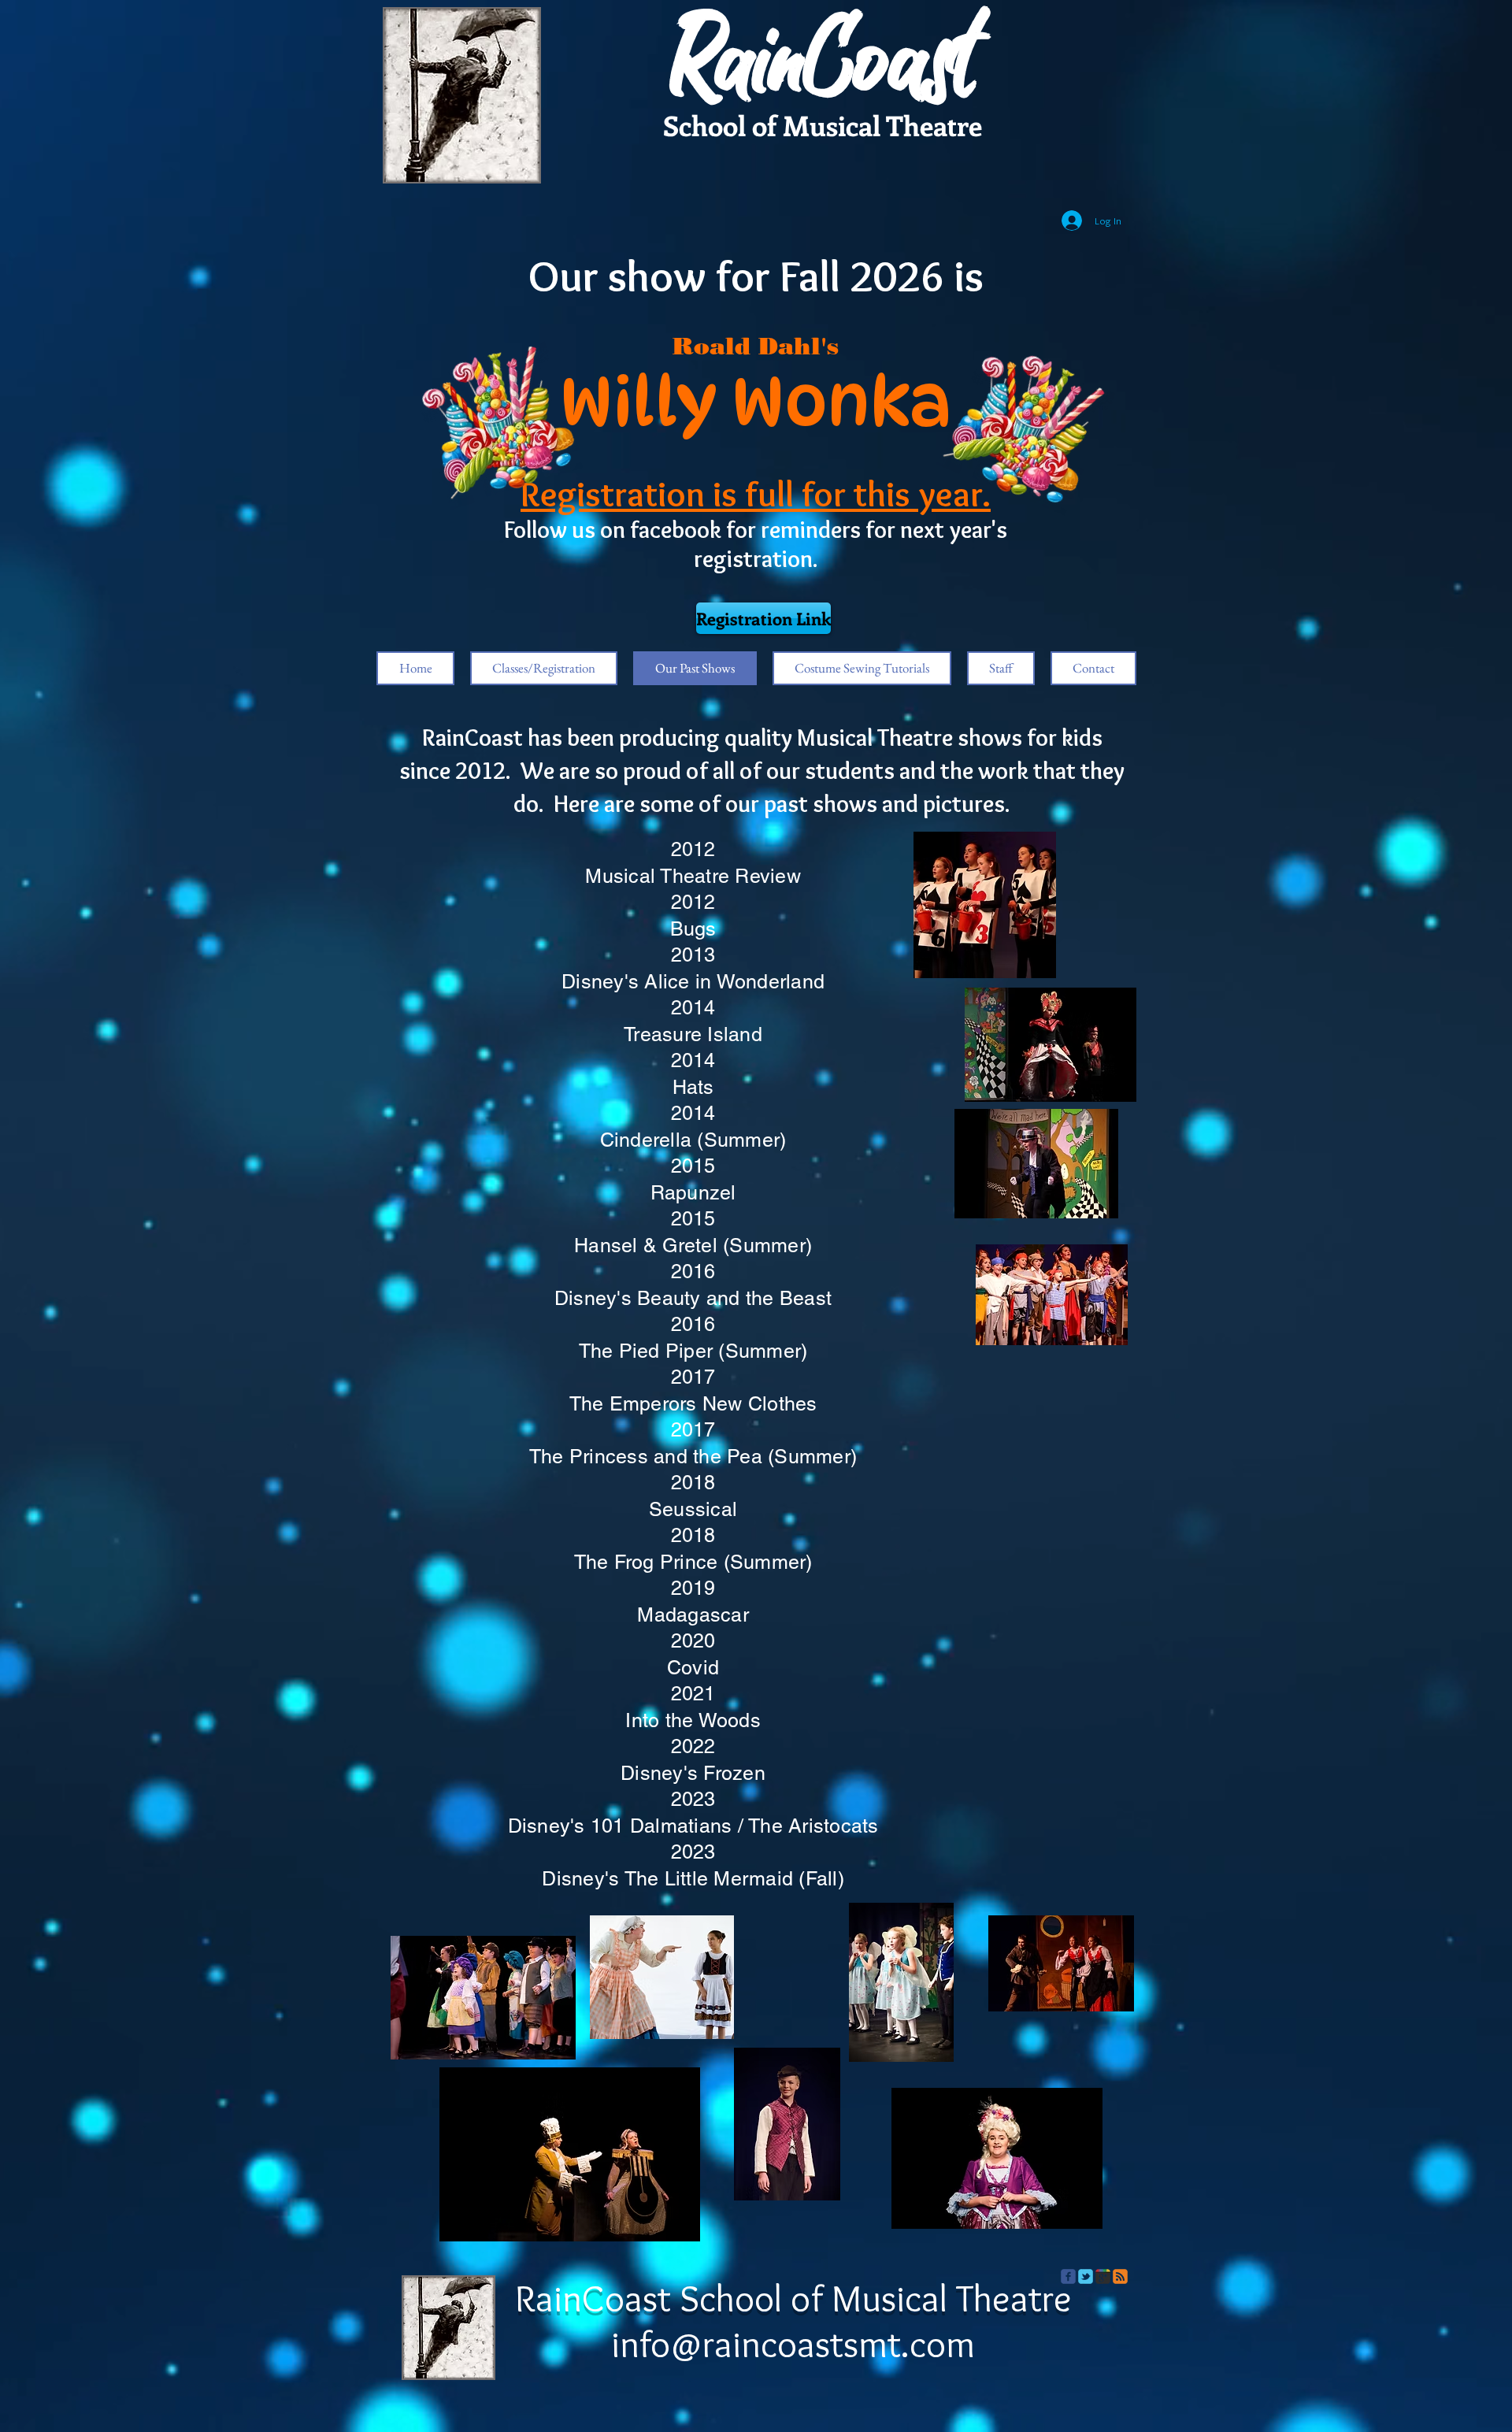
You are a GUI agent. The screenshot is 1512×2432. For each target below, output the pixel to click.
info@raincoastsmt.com (793, 2344)
